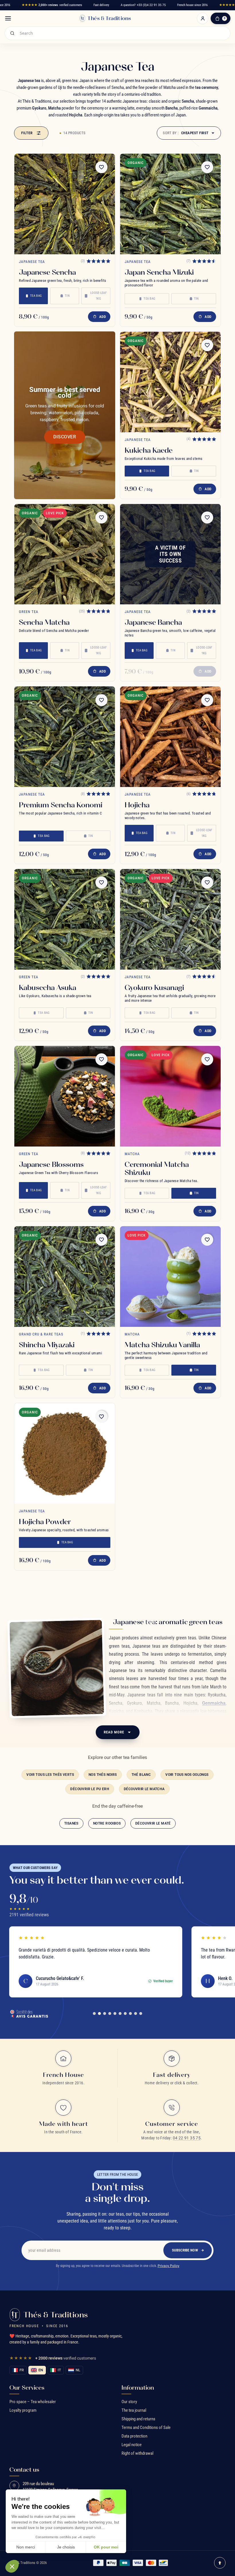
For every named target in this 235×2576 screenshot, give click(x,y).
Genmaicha (214, 1703)
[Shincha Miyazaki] (65, 1277)
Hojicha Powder (45, 1522)
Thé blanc (141, 1775)
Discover (65, 437)
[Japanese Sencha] (65, 204)
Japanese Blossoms (51, 1164)
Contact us (24, 2470)
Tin (67, 296)
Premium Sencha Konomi (61, 805)
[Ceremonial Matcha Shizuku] (170, 1096)
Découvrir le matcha (144, 1789)
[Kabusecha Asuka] (65, 919)
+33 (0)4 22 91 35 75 (151, 5)
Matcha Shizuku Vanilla (162, 1345)
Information (138, 2388)
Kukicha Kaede (149, 450)
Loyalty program (23, 2410)
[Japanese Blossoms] (65, 1096)
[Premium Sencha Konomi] (65, 737)
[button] (12, 2566)
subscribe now (185, 2250)
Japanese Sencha (47, 272)
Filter (27, 133)
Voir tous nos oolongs (187, 1775)
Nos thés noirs (103, 1775)
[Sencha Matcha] (65, 554)
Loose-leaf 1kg (98, 296)
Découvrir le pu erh (90, 1789)
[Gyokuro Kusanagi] (170, 919)
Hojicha (137, 805)
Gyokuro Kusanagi (154, 987)
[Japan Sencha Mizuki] (170, 204)
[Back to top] (220, 2563)
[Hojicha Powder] (65, 1453)
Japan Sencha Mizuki (159, 272)
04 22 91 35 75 (187, 2138)
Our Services (27, 2388)
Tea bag (36, 296)
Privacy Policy (169, 2266)
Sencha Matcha (44, 622)
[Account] (203, 18)
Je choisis (66, 2547)
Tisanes (71, 1823)
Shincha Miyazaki (47, 1345)
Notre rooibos (107, 1823)
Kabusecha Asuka (48, 987)
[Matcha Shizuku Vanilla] (170, 1277)
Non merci (26, 2547)
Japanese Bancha (153, 622)
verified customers (52, 5)
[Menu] (8, 18)
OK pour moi (106, 2547)
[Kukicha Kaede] (170, 382)
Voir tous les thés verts (50, 1775)
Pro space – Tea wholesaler (33, 2402)
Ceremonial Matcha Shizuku (157, 1168)
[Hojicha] (170, 737)
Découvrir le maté (153, 1823)
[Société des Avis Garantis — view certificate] (29, 2013)
